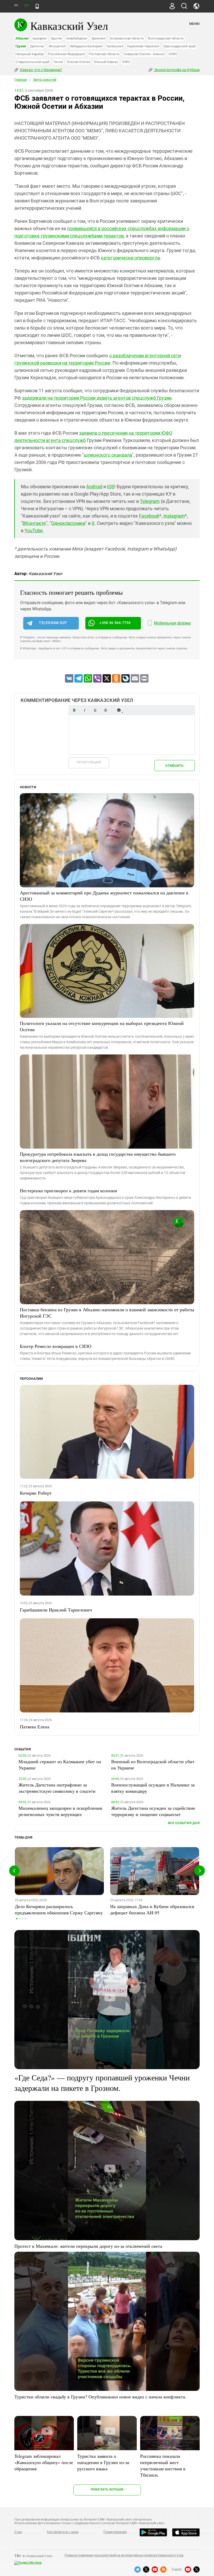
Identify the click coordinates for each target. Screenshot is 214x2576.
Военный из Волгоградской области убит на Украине (153, 1764)
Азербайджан (77, 38)
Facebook (149, 516)
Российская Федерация (66, 54)
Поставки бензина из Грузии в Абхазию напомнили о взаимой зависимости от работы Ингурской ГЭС (107, 1313)
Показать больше (107, 2489)
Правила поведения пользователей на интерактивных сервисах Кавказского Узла (124, 2555)
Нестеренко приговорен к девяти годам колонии (69, 1190)
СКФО (173, 54)
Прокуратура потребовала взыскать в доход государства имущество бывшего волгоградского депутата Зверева (98, 1157)
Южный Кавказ (106, 62)
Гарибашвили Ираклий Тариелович (56, 1610)
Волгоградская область (166, 38)
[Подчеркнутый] (95, 710)
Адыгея (56, 38)
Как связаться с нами (63, 2532)
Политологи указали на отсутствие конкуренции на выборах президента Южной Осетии (102, 1026)
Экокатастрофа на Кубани (177, 70)
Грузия (21, 46)
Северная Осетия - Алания (144, 54)
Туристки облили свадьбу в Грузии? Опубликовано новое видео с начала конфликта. (100, 2397)
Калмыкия (115, 46)
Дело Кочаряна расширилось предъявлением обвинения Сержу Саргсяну (59, 1909)
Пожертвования (115, 2532)
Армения (99, 38)
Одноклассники (68, 523)
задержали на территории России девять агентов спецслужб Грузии (97, 398)
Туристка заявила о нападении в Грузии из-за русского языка (103, 2462)
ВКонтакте (34, 523)
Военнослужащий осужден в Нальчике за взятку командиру (153, 1788)
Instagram (174, 516)
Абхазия (22, 38)
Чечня (58, 62)
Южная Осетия (79, 62)
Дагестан (37, 46)
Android (94, 487)
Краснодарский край (180, 46)
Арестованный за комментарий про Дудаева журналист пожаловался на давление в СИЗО (104, 896)
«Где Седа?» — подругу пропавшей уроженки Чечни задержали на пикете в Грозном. (102, 2083)
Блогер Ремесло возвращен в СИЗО (56, 1346)
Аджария (39, 38)
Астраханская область (127, 38)
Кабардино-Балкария (86, 46)
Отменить (174, 766)
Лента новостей (45, 80)
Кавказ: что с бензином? (41, 70)
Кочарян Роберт (36, 1493)
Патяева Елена (35, 1727)
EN (26, 5)
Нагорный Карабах (30, 54)
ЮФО (126, 62)
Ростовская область (104, 54)
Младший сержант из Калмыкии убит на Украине (60, 1764)
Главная (21, 80)
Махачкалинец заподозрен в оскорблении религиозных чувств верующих (60, 1811)
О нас (18, 2532)
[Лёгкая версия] (37, 6)
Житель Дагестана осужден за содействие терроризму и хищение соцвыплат (153, 1811)
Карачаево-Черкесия (143, 46)
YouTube (34, 530)
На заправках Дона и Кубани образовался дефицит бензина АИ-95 (152, 1909)
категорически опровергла (130, 258)
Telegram (150, 501)
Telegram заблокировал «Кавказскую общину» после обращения (44, 2462)
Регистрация (89, 762)
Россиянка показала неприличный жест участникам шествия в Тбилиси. (163, 2465)
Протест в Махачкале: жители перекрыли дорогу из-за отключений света (88, 2246)
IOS (111, 487)
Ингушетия (57, 46)
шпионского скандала (108, 455)
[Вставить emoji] (119, 710)
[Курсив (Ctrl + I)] (85, 710)
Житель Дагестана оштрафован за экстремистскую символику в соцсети (57, 1788)
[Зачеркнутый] (105, 710)
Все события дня (184, 1823)
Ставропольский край (32, 62)
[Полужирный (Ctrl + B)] (74, 710)
